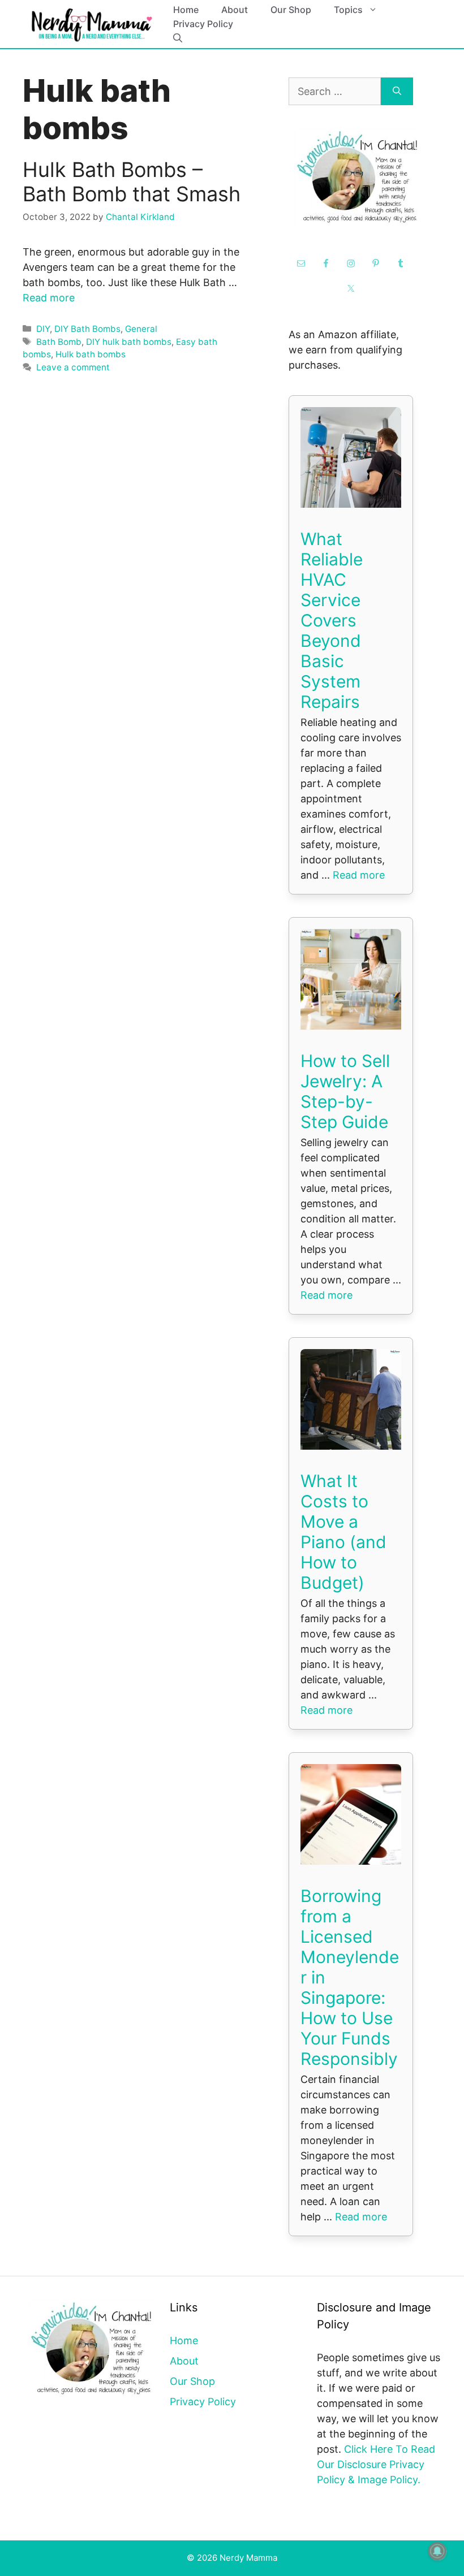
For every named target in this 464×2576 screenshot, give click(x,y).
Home (186, 10)
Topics (348, 10)
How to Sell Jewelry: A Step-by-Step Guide (345, 1091)
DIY (43, 329)
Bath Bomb (59, 342)
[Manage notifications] (437, 2551)
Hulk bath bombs (91, 354)
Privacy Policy (203, 24)
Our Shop (291, 10)
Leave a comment (73, 367)
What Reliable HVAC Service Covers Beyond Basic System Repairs (332, 620)
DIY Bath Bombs (87, 329)
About (235, 10)
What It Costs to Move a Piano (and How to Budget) (343, 1532)
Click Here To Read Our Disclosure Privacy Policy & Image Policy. (376, 2464)
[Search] (397, 91)
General (141, 329)
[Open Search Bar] (178, 38)
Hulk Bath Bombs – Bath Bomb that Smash (132, 182)
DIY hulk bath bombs (129, 342)
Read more (49, 298)
